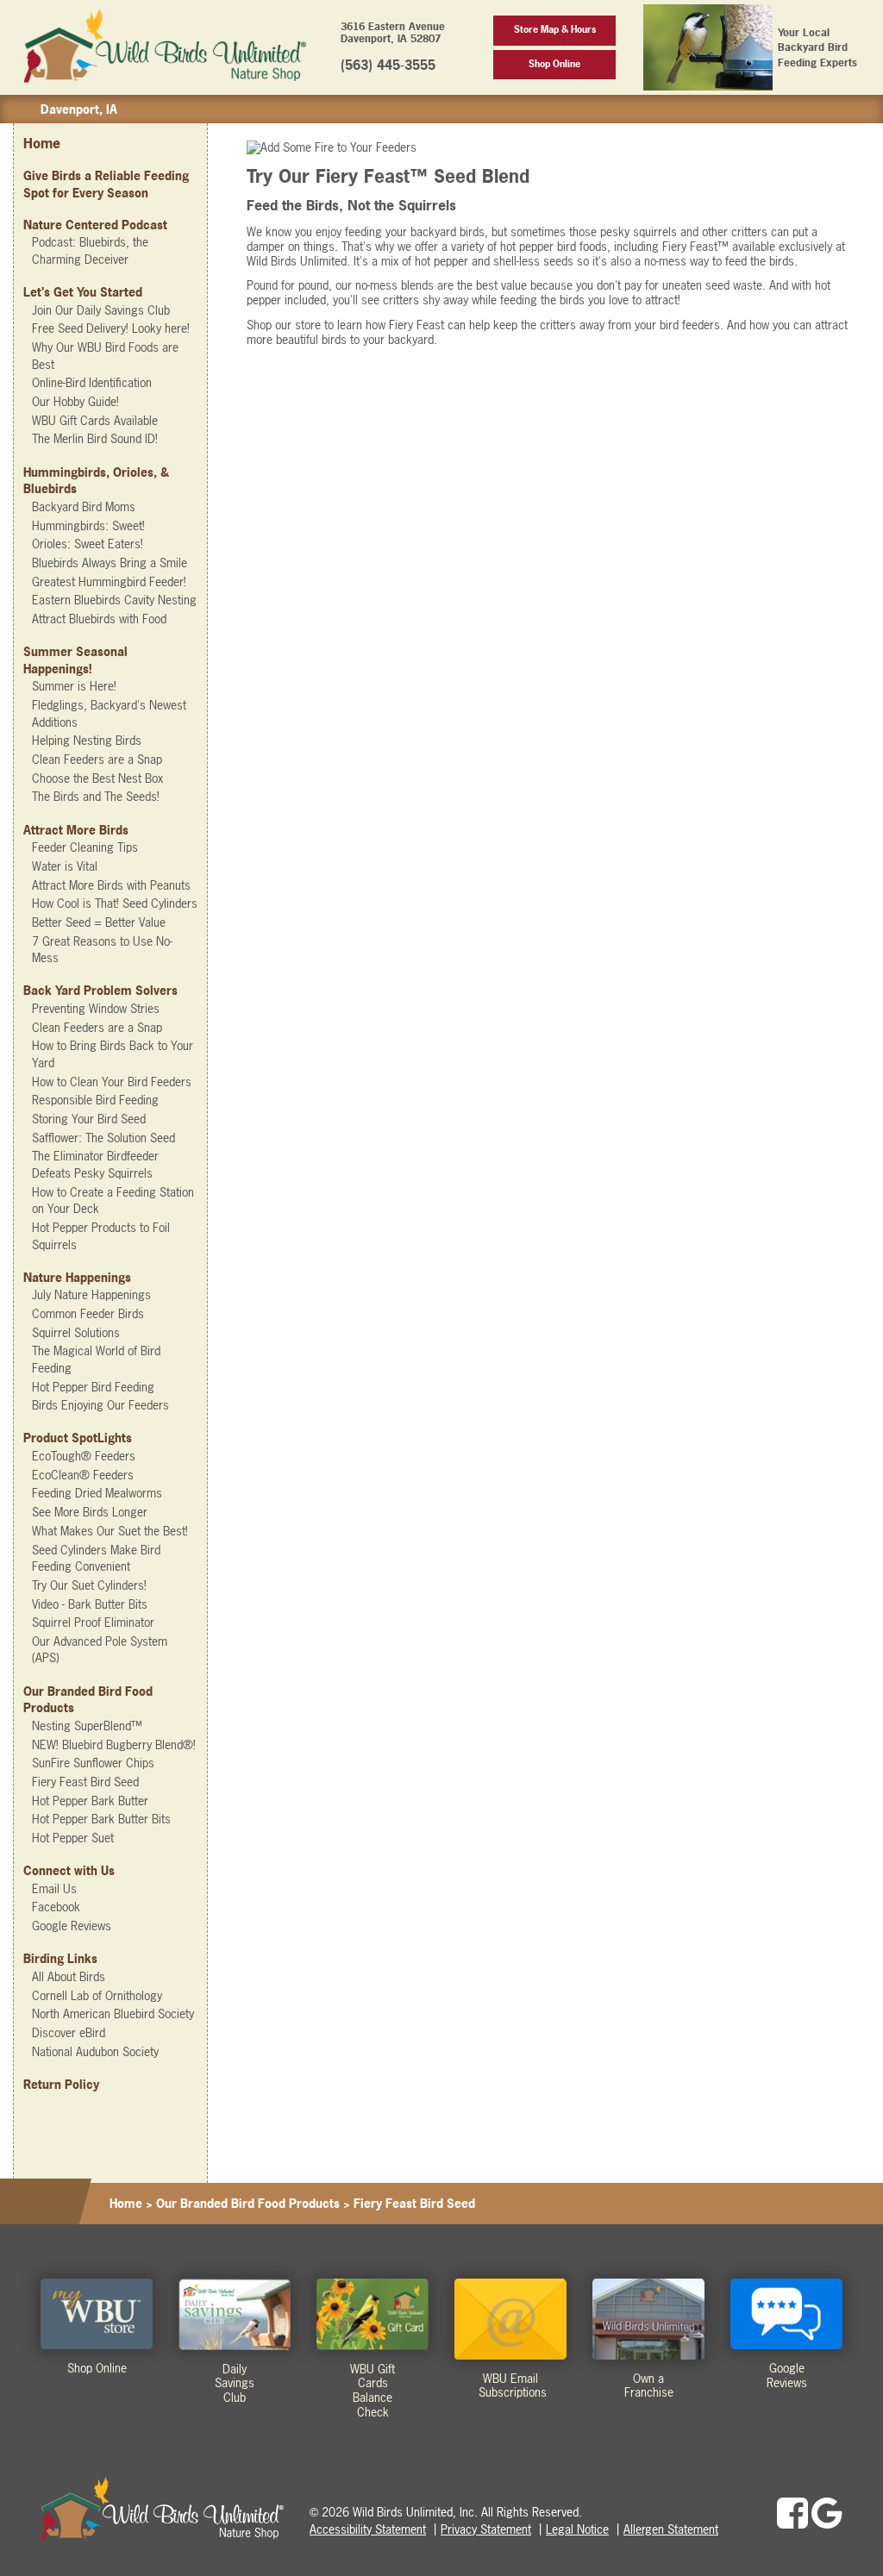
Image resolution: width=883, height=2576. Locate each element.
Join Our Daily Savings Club (101, 310)
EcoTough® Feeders (84, 1456)
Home (42, 143)
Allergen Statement (671, 2529)
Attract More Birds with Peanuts (111, 885)
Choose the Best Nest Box (97, 778)
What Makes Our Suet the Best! (110, 1531)
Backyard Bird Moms (84, 506)
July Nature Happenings (91, 1294)
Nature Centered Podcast (95, 225)
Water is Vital (65, 866)
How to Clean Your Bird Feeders (112, 1082)
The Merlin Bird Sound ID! (95, 438)
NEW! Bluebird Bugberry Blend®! (114, 1744)
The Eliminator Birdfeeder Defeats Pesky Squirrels (95, 1164)
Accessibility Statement (368, 2529)
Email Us (54, 1888)
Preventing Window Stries (96, 1008)
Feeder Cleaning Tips (85, 847)
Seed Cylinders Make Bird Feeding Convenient (96, 1558)
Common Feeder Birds (88, 1313)
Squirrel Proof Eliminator (93, 1622)
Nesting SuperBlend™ (87, 1726)
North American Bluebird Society (113, 2013)
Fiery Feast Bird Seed (85, 1782)
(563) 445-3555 (388, 65)
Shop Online (554, 64)
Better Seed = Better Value (99, 922)
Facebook (56, 1907)
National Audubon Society (95, 2051)
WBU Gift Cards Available (95, 420)
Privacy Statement (486, 2529)
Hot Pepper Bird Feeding (93, 1387)
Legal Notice (577, 2529)
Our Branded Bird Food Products (248, 2203)
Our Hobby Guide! (75, 401)
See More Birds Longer (90, 1512)
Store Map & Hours (555, 29)
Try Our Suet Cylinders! (89, 1585)
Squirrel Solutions (76, 1332)
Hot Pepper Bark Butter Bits (101, 1819)
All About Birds (69, 1976)
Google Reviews (72, 1926)
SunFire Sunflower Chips (93, 1763)
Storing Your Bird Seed (89, 1119)
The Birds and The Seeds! (96, 796)
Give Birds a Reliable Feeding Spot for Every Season (106, 184)
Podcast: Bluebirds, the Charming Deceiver (90, 250)
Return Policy (61, 2084)
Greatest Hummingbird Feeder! (109, 581)
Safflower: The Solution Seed (103, 1138)
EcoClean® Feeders (83, 1475)
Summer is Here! (74, 686)
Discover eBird (69, 2032)
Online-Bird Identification (92, 382)
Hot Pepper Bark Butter (90, 1801)
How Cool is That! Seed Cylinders (115, 903)
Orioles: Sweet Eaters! (88, 544)
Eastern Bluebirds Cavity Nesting (114, 600)
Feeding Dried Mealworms (97, 1493)
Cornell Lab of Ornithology (97, 1995)
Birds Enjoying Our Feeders (100, 1405)
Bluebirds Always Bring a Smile (110, 563)
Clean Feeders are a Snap (97, 759)
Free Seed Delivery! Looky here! (111, 328)
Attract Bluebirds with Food (99, 619)
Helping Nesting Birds (87, 740)
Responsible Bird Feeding (95, 1100)
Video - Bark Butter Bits (90, 1604)
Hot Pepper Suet (73, 1838)
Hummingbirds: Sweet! (88, 525)
